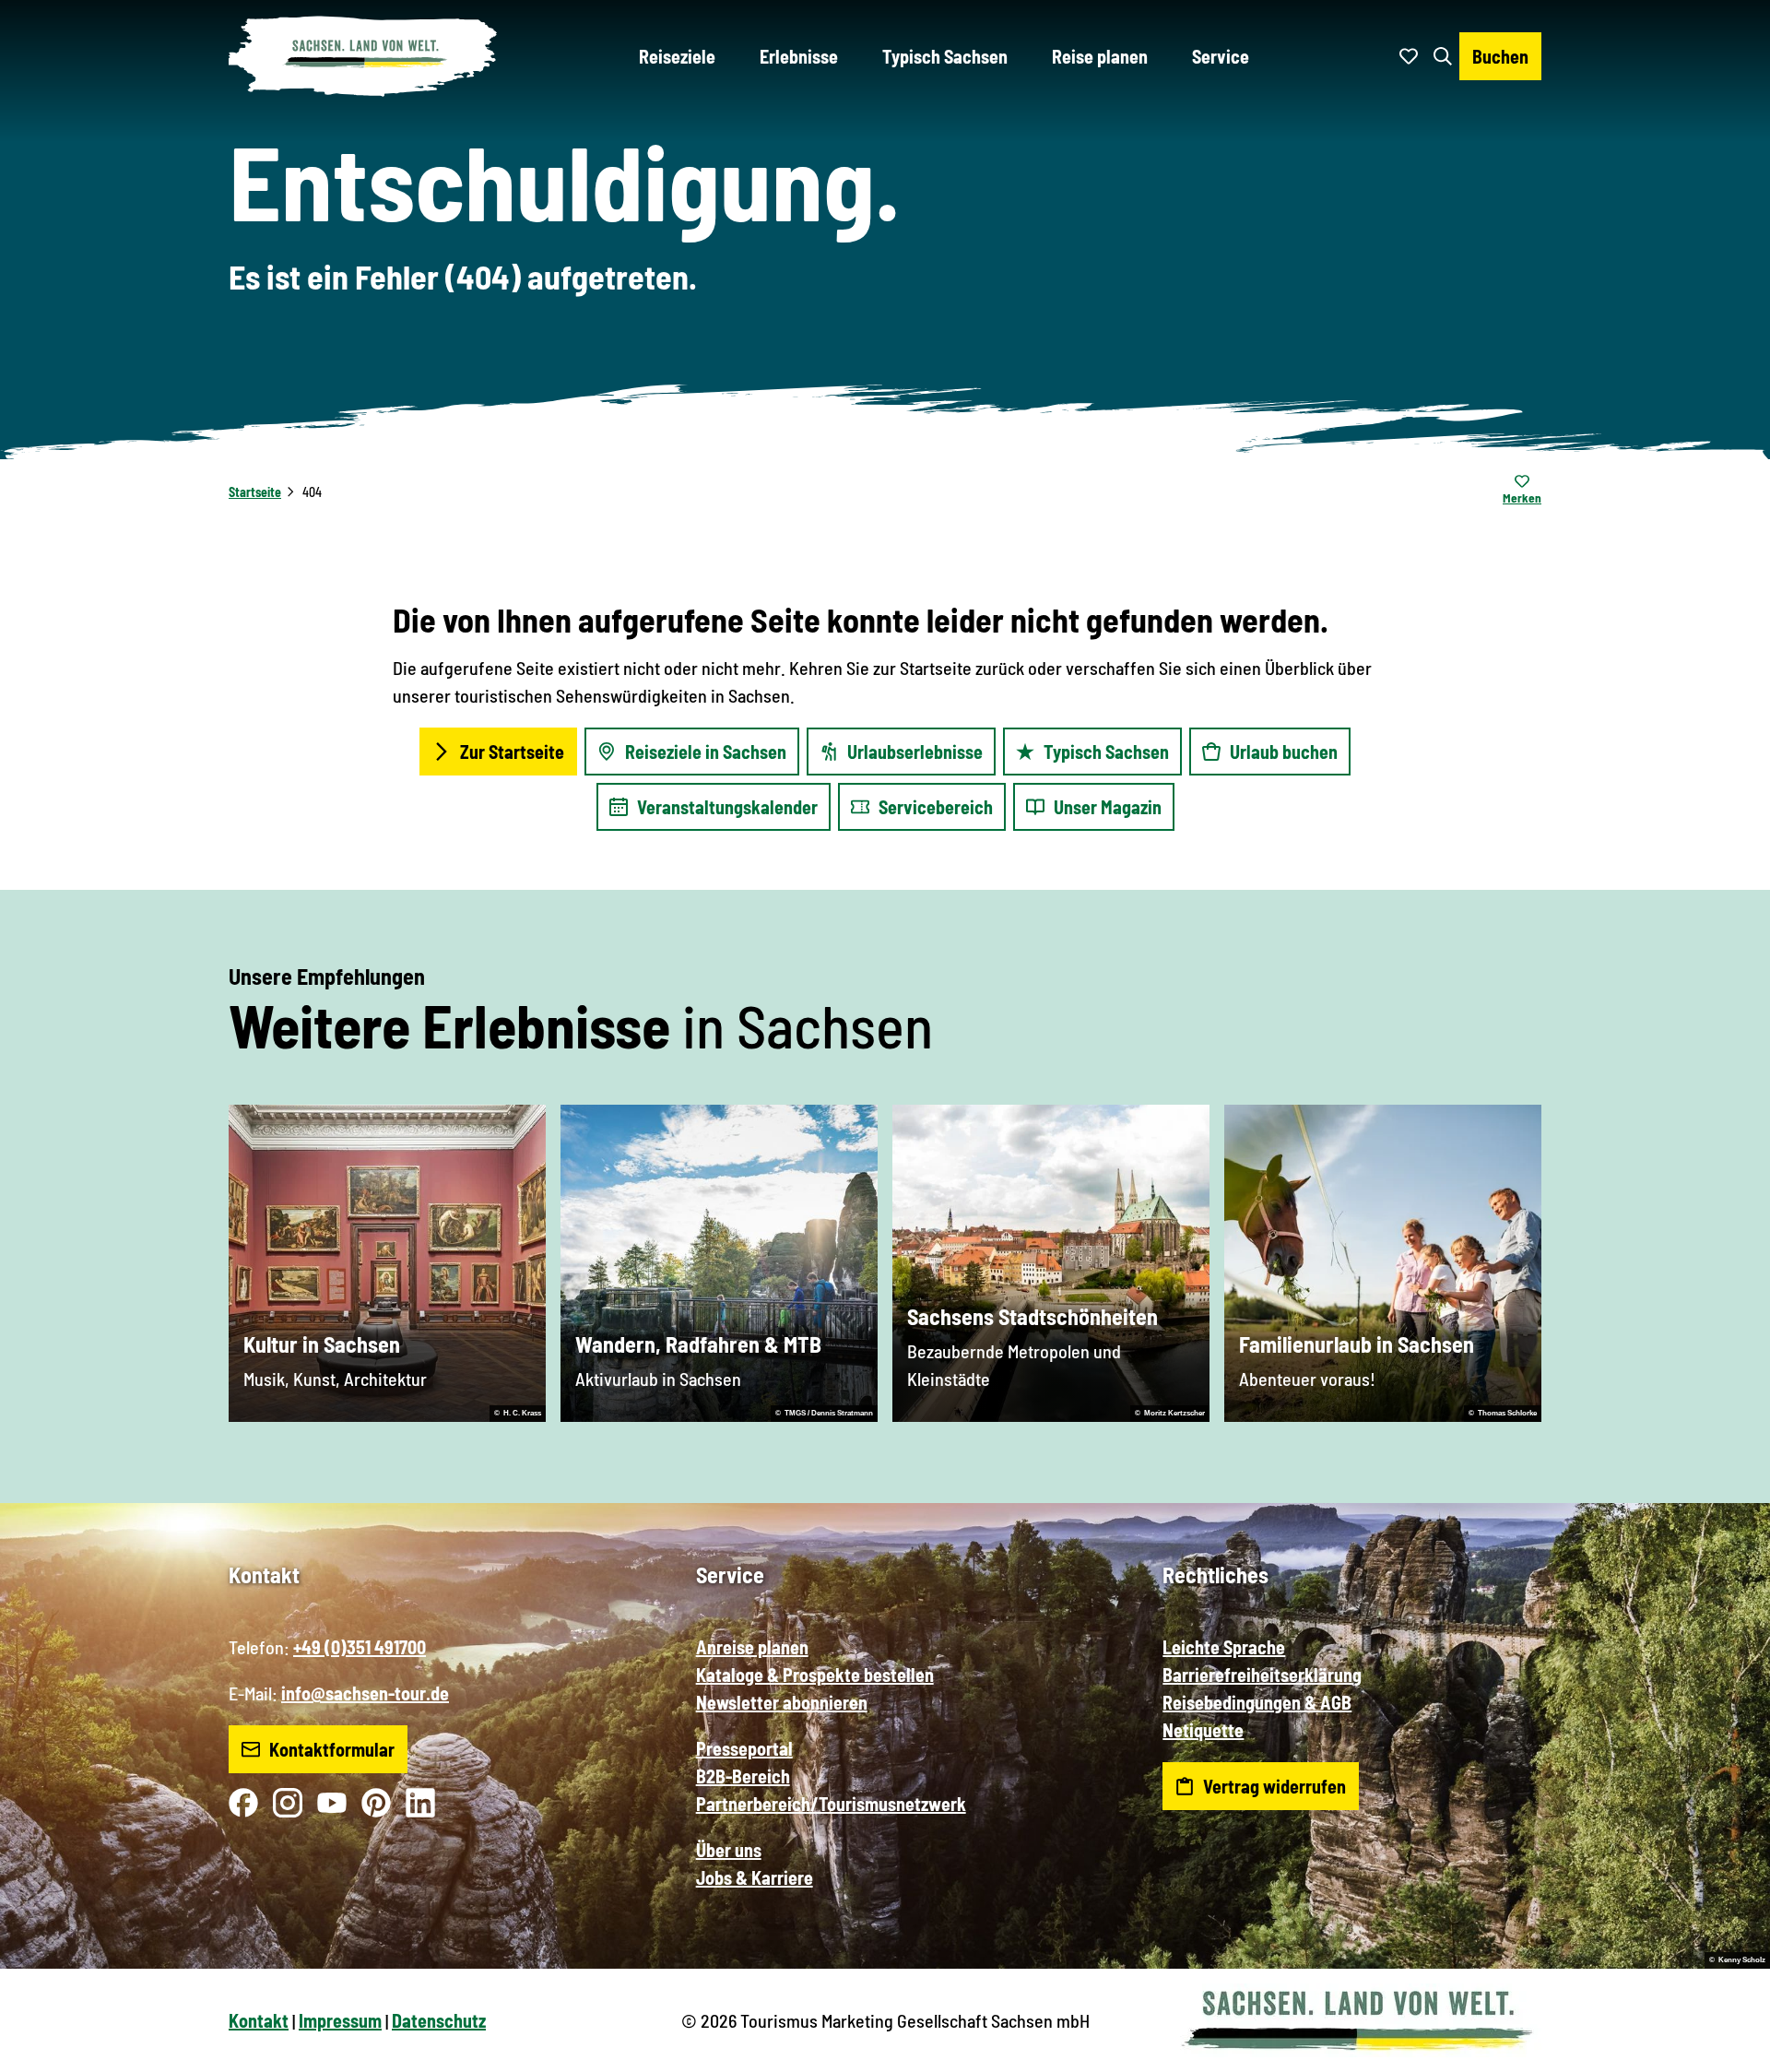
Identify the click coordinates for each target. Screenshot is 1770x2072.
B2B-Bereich (743, 1776)
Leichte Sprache (1224, 1647)
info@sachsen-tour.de (365, 1693)
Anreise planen (752, 1647)
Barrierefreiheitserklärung (1262, 1675)
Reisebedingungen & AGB (1257, 1702)
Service (1221, 56)
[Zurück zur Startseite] (363, 56)
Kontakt (259, 2020)
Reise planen (1100, 56)
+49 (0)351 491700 (360, 1647)
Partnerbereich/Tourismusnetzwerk (831, 1804)
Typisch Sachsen (945, 56)
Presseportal (744, 1748)
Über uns (729, 1850)
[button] (1726, 2050)
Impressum (340, 2020)
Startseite (255, 492)
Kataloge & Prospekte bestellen (815, 1675)
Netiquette (1203, 1730)
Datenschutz (439, 2020)
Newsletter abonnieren (782, 1702)
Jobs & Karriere (755, 1877)
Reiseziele (677, 56)
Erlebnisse (799, 56)
